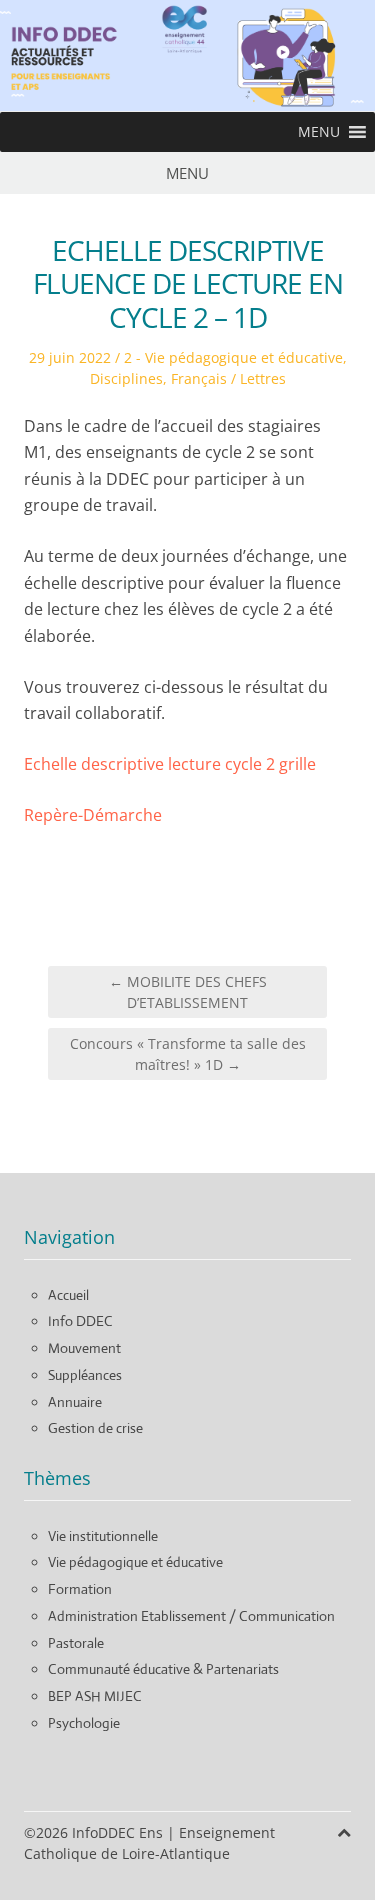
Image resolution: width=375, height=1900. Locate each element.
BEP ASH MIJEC (95, 1696)
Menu (187, 173)
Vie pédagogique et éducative (135, 1562)
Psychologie (84, 1723)
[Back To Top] (344, 1832)
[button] (319, 132)
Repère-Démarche (93, 815)
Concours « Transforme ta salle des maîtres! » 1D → (188, 1054)
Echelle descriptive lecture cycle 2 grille (170, 764)
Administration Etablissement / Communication (191, 1616)
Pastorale (76, 1643)
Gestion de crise (95, 1428)
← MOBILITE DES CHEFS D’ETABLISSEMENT (188, 992)
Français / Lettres (228, 378)
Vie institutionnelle (103, 1536)
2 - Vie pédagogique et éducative (233, 357)
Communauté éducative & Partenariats (163, 1669)
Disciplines (126, 378)
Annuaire (75, 1402)
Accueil (68, 1295)
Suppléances (85, 1375)
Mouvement (84, 1348)
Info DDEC (80, 1321)
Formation (80, 1589)
